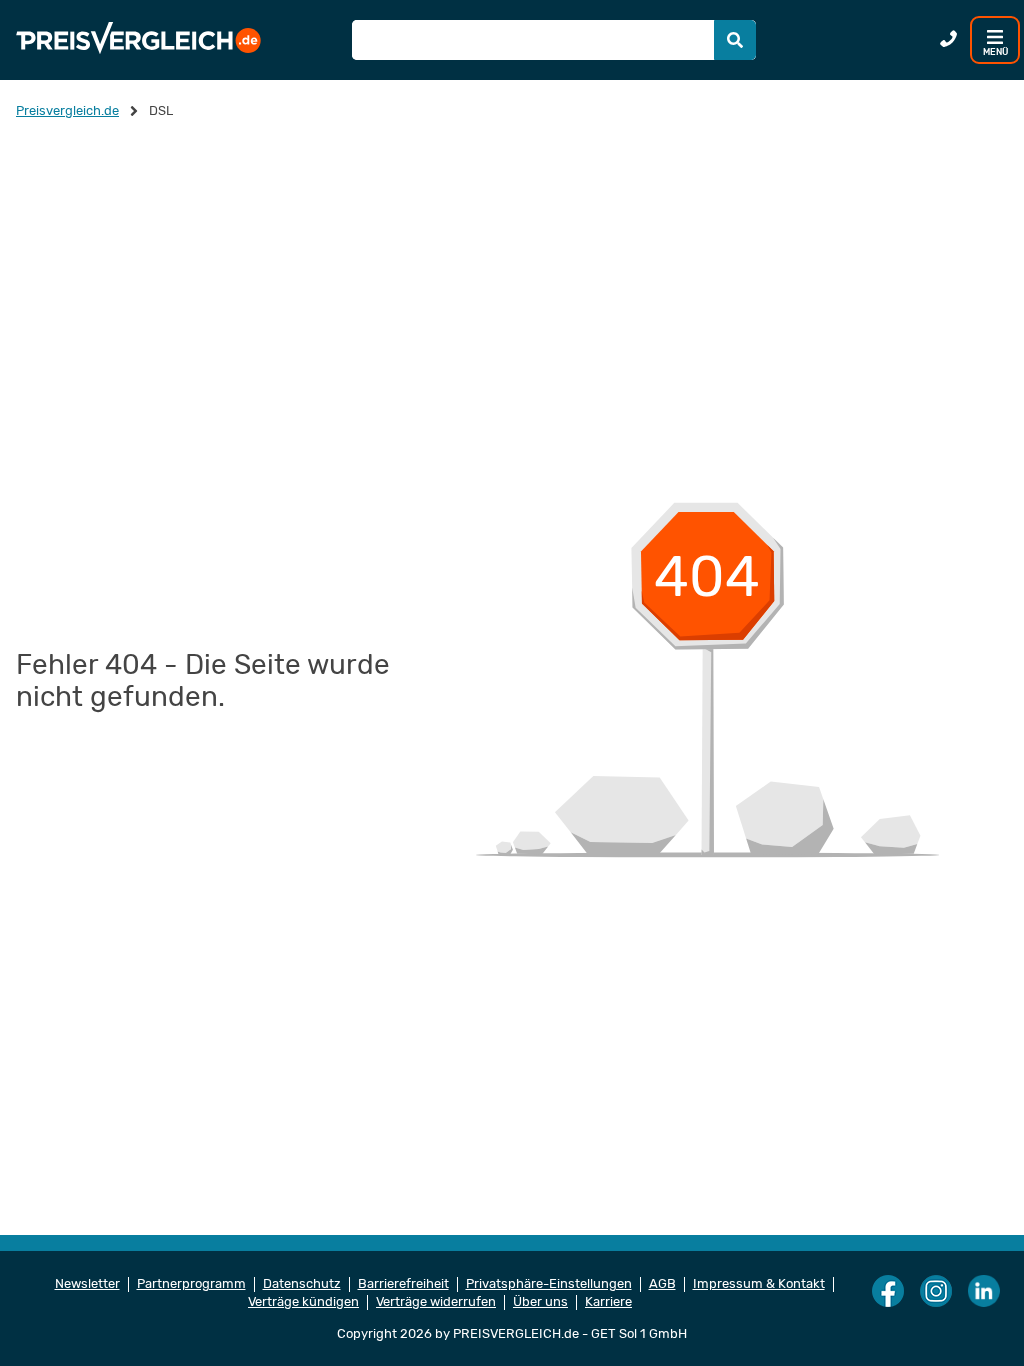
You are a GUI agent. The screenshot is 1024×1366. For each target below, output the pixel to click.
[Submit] (735, 40)
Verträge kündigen (303, 1302)
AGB (662, 1284)
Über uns (540, 1302)
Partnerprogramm (191, 1284)
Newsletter (87, 1284)
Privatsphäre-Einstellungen (549, 1284)
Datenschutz (302, 1284)
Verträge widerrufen (436, 1302)
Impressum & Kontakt (759, 1284)
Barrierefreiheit (403, 1284)
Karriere (608, 1302)
